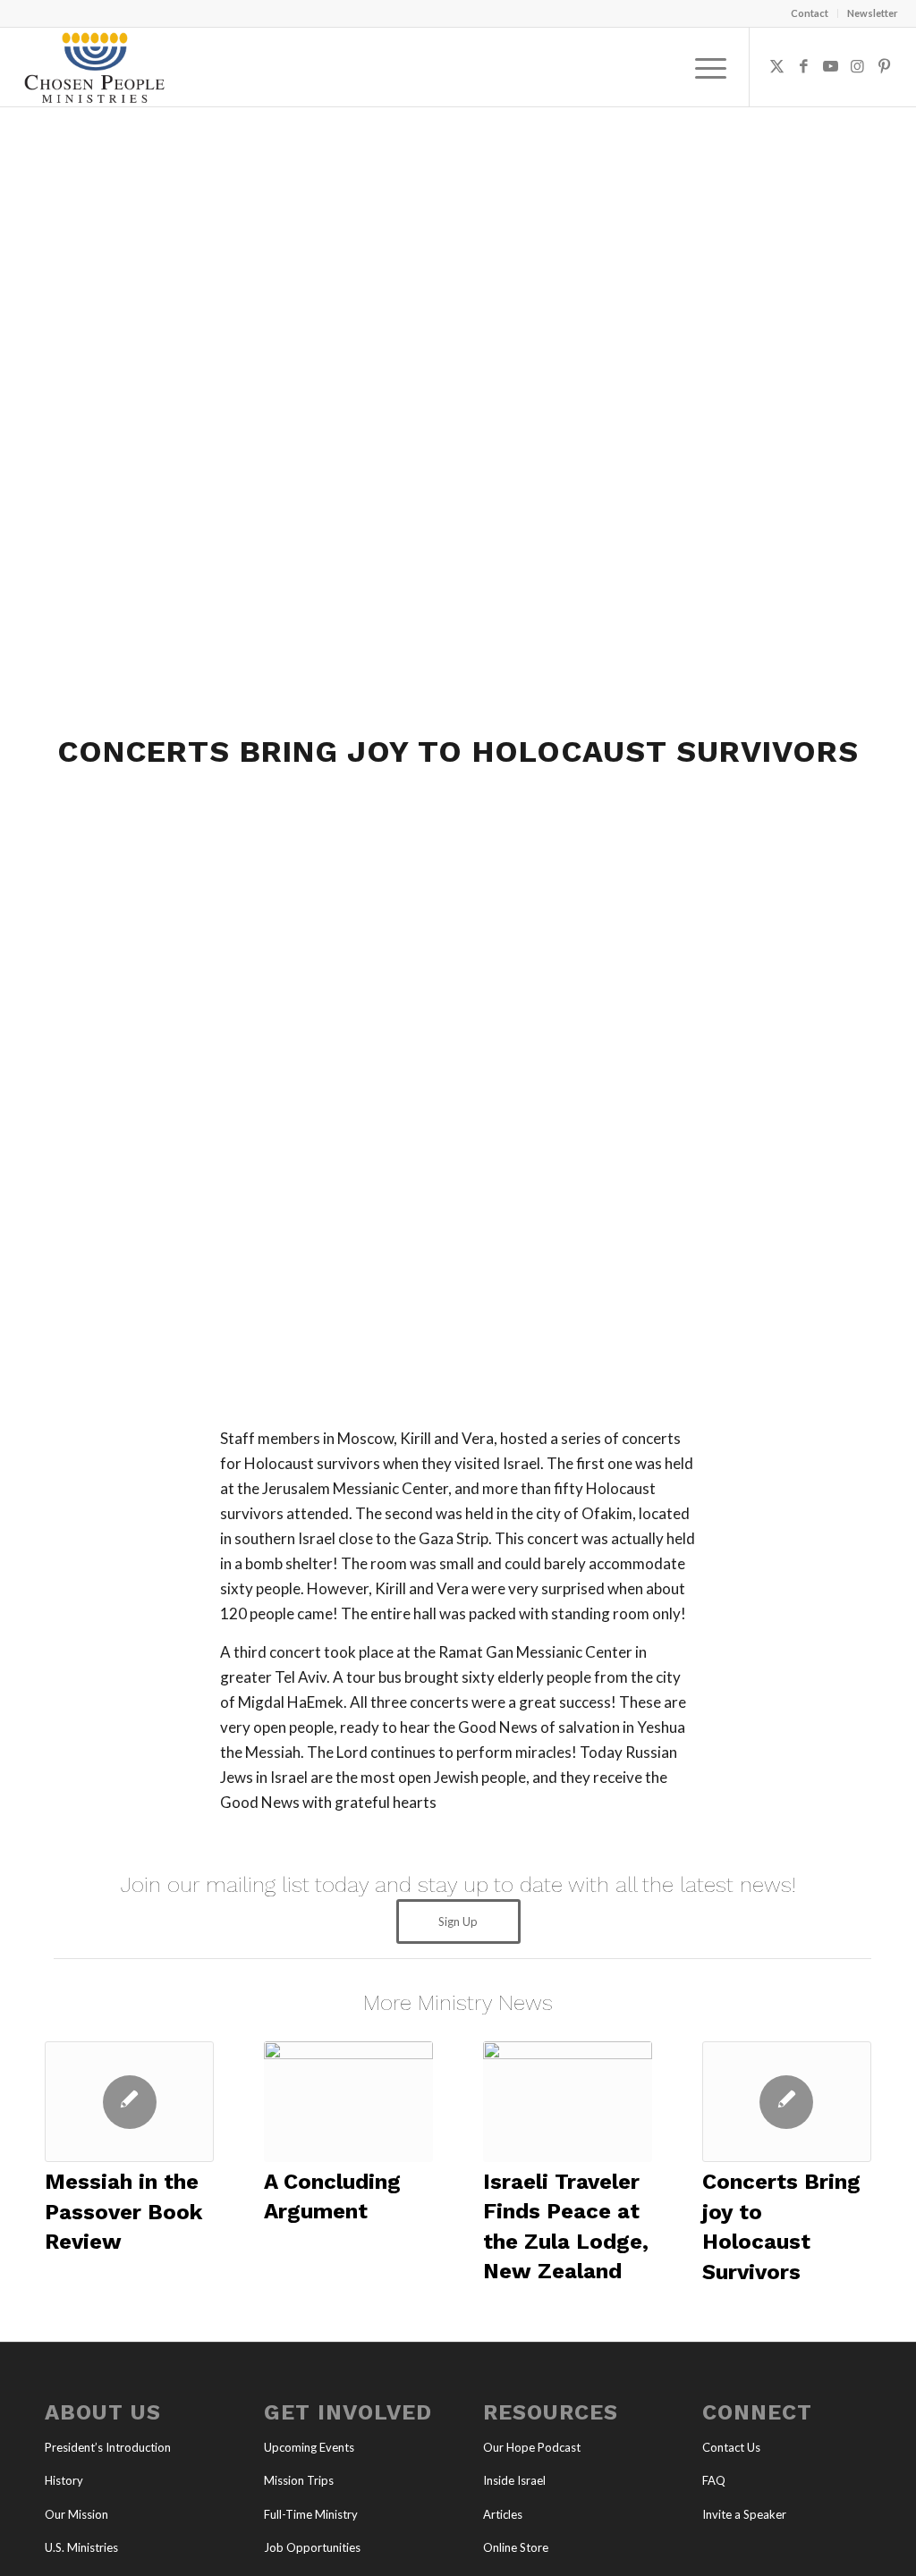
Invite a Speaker (744, 2514)
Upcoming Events (309, 2447)
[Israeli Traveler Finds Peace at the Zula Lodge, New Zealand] (568, 2102)
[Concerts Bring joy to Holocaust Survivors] (787, 2102)
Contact (810, 13)
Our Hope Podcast (532, 2447)
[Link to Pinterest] (885, 66)
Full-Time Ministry (311, 2514)
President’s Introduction (108, 2447)
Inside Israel (514, 2480)
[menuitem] (810, 13)
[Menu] (705, 67)
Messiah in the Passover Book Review (123, 2212)
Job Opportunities (312, 2547)
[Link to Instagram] (858, 66)
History (64, 2480)
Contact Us (731, 2447)
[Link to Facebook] (804, 66)
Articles (503, 2514)
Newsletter (873, 13)
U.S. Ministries (81, 2547)
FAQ (714, 2480)
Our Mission (76, 2514)
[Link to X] (777, 66)
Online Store (516, 2547)
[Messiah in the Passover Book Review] (129, 2102)
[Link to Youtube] (831, 66)
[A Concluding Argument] (348, 2102)
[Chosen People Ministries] (94, 67)
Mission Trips (299, 2480)
